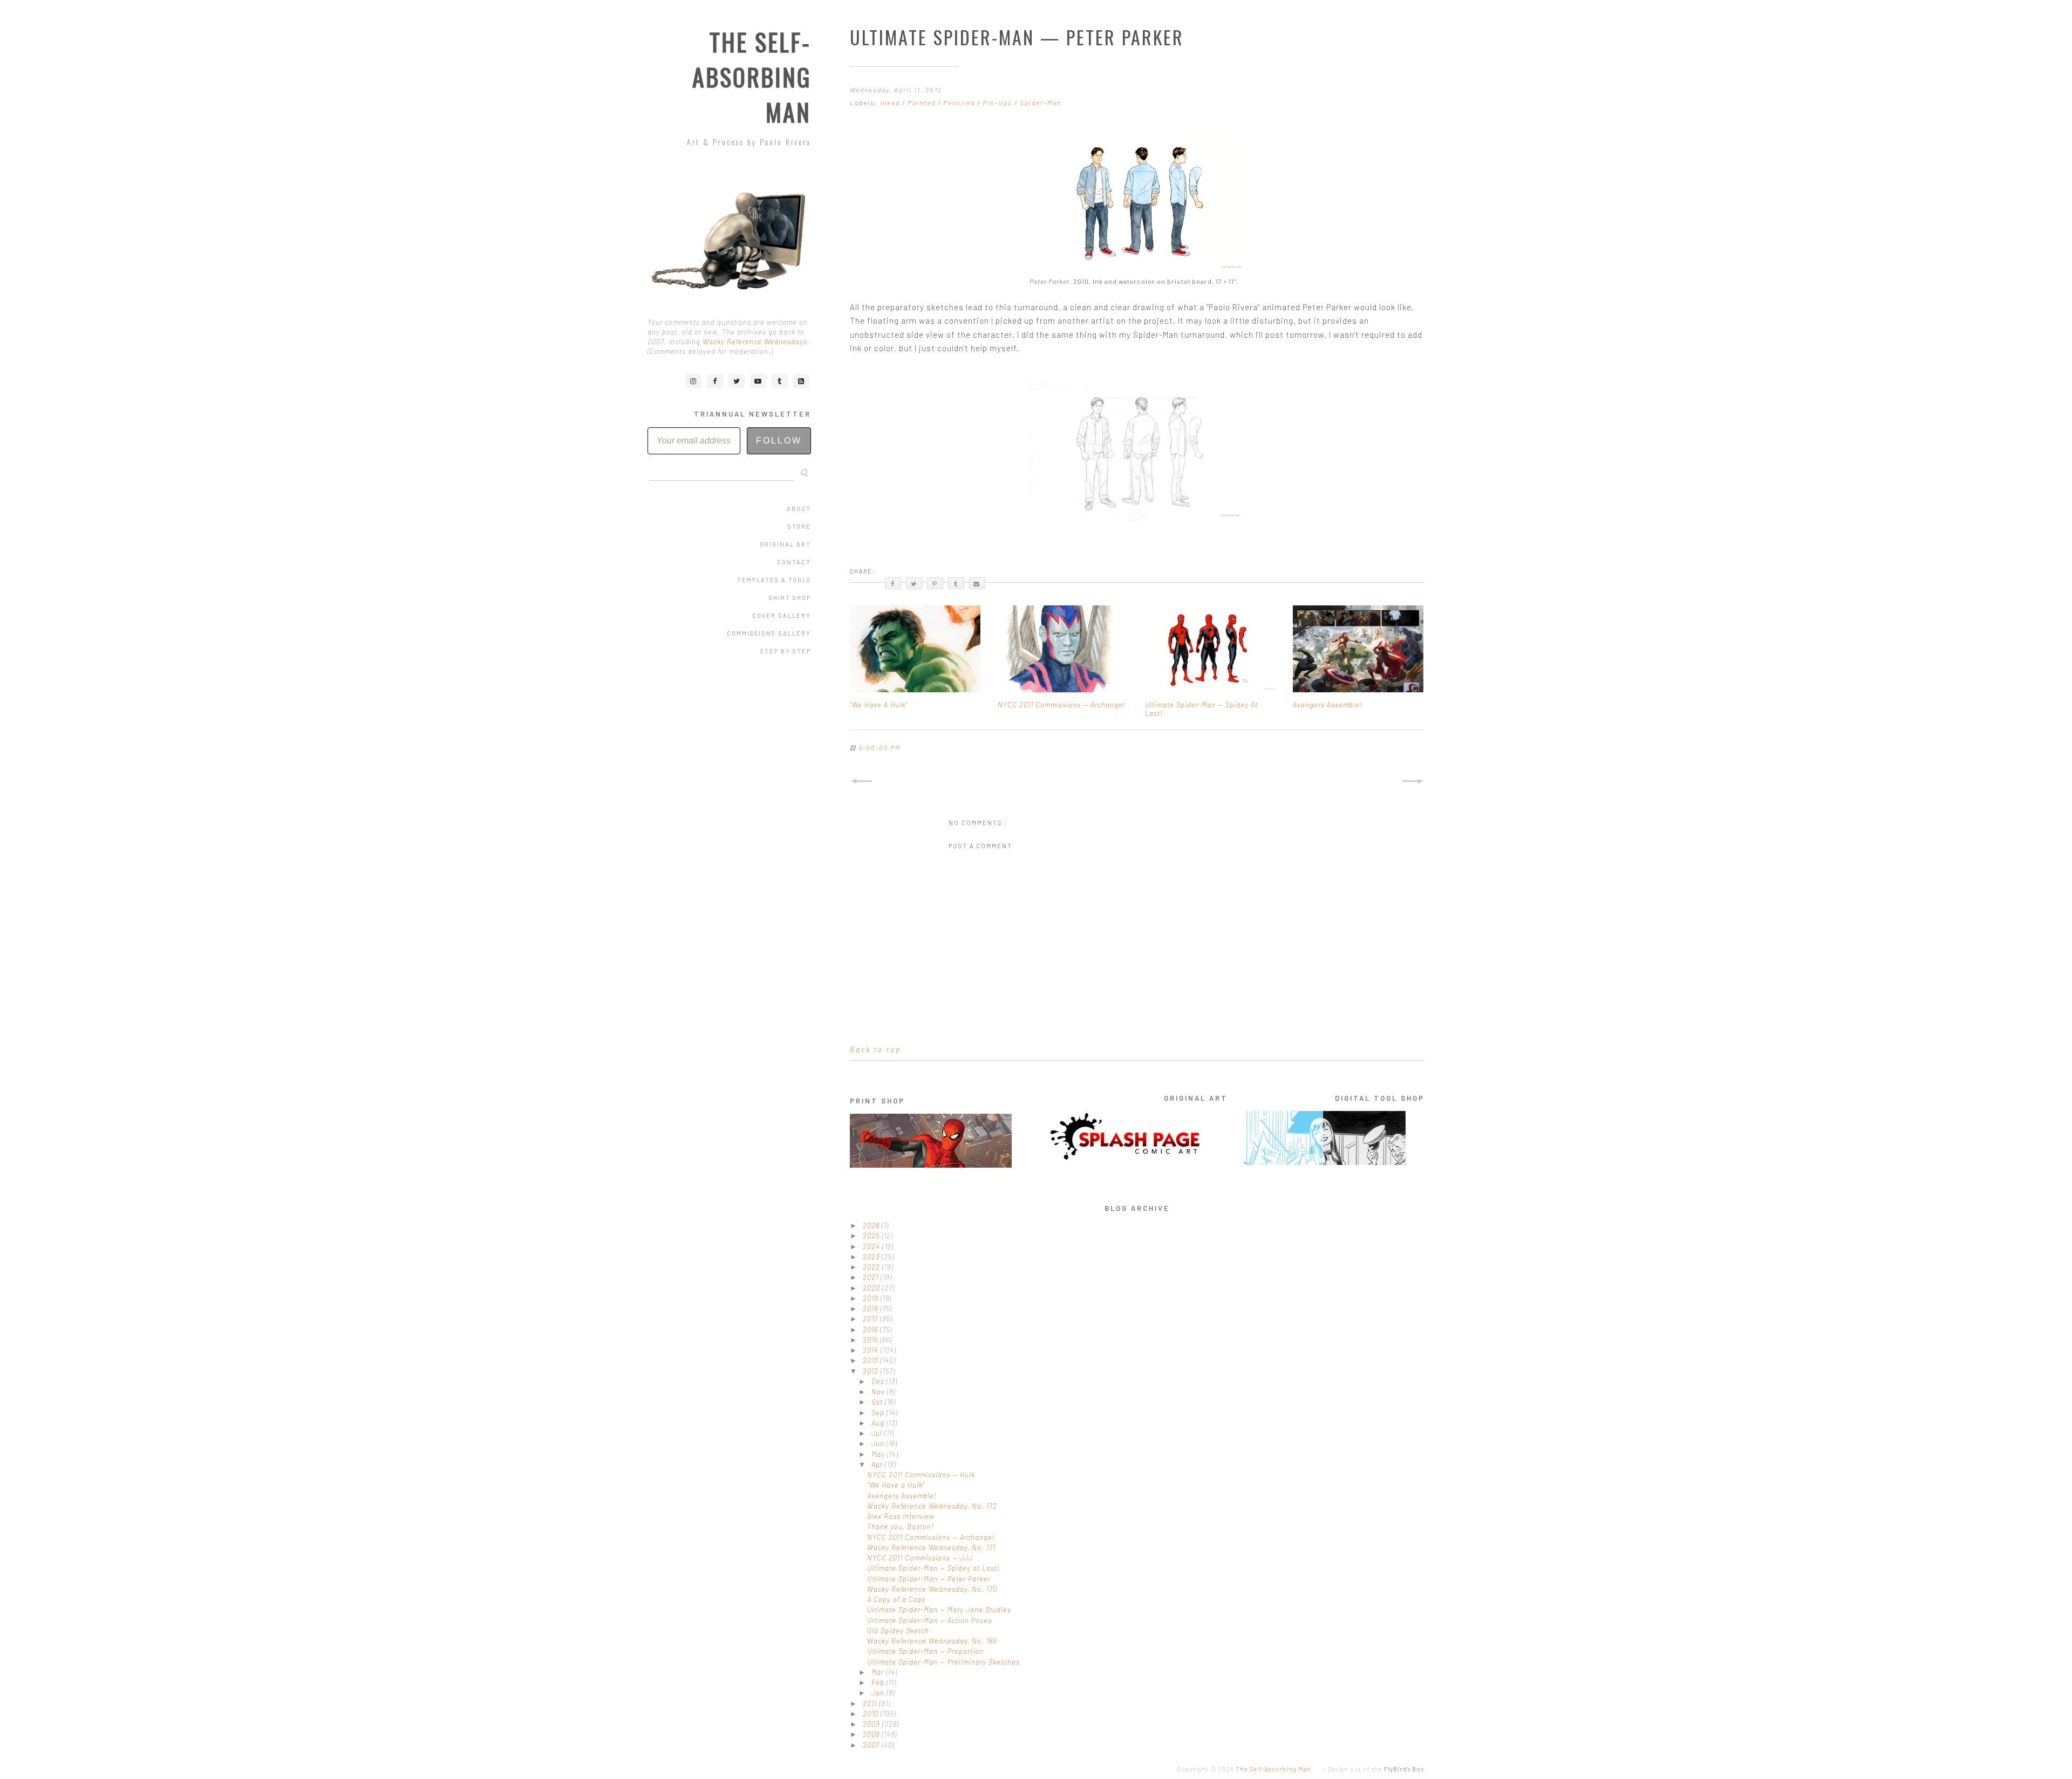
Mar (879, 1672)
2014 (872, 1350)
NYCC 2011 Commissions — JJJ (920, 1558)
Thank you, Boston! (901, 1526)
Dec (879, 1381)
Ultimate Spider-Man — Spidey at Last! (933, 1568)
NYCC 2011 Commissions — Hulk (921, 1475)
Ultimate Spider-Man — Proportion (925, 1651)
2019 (872, 1298)
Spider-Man (1041, 103)
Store (799, 526)
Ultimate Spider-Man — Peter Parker (929, 1579)
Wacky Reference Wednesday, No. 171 (931, 1548)
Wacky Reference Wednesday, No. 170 (932, 1589)
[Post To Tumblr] (956, 583)
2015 (871, 1340)
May (879, 1454)
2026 (872, 1225)
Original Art (785, 544)
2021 (872, 1277)
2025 (872, 1236)
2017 (871, 1319)
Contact (794, 562)
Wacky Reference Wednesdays (755, 342)
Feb (879, 1682)
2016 (871, 1330)
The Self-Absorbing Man (752, 77)
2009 (873, 1724)
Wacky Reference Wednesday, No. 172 (932, 1506)
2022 (873, 1267)
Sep (879, 1413)
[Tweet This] (914, 583)
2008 (872, 1734)
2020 (873, 1288)
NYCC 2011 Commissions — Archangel (931, 1537)
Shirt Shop (790, 598)
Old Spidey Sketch (898, 1631)
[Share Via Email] (977, 583)
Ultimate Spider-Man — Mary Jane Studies (939, 1610)
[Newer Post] (861, 781)
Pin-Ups (998, 103)
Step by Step (786, 651)
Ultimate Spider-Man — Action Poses (929, 1620)
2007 (872, 1745)
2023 (872, 1257)
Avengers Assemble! (902, 1496)
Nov (879, 1392)
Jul (878, 1433)
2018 (871, 1308)
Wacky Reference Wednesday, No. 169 (932, 1641)
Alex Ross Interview (901, 1516)
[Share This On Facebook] (893, 583)
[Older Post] (1413, 781)
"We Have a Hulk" (896, 1485)
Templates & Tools (774, 580)
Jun (879, 1443)
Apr (878, 1464)
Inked (891, 103)
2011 (871, 1703)
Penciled (960, 103)
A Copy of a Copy (897, 1599)
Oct (878, 1402)
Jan (879, 1693)
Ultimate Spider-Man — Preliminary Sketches (943, 1662)
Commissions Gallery (769, 633)
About (799, 509)
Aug (879, 1423)
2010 (872, 1714)
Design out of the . (1377, 1769)
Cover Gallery (782, 615)
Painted (923, 103)
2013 (871, 1360)
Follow (779, 441)
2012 (872, 1371)
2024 (873, 1246)
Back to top (875, 1049)
